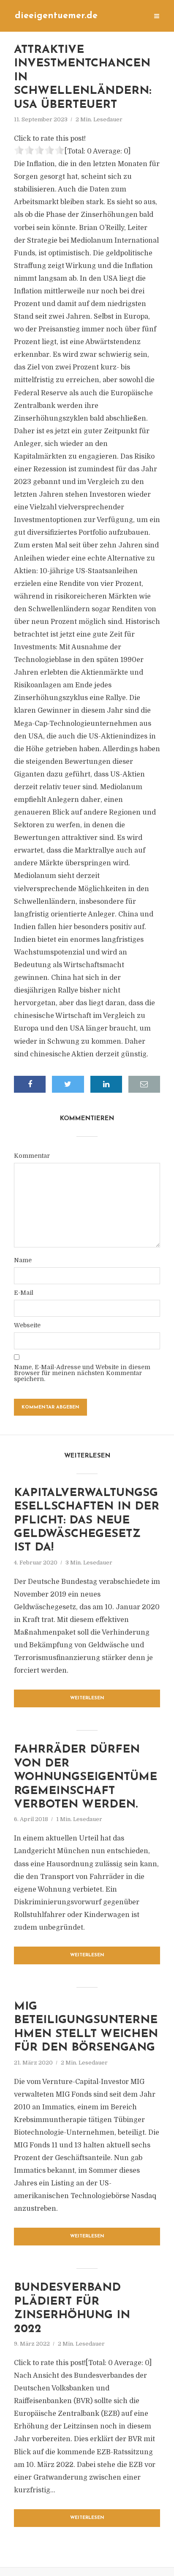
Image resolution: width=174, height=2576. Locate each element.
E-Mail (24, 1293)
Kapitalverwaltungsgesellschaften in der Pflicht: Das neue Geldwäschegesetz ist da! (87, 1521)
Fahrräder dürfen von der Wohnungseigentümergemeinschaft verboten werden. (86, 1777)
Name (23, 1260)
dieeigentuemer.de (56, 16)
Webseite (27, 1325)
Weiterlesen (87, 1698)
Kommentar (32, 1156)
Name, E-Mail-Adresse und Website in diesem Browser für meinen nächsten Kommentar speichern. (82, 1373)
